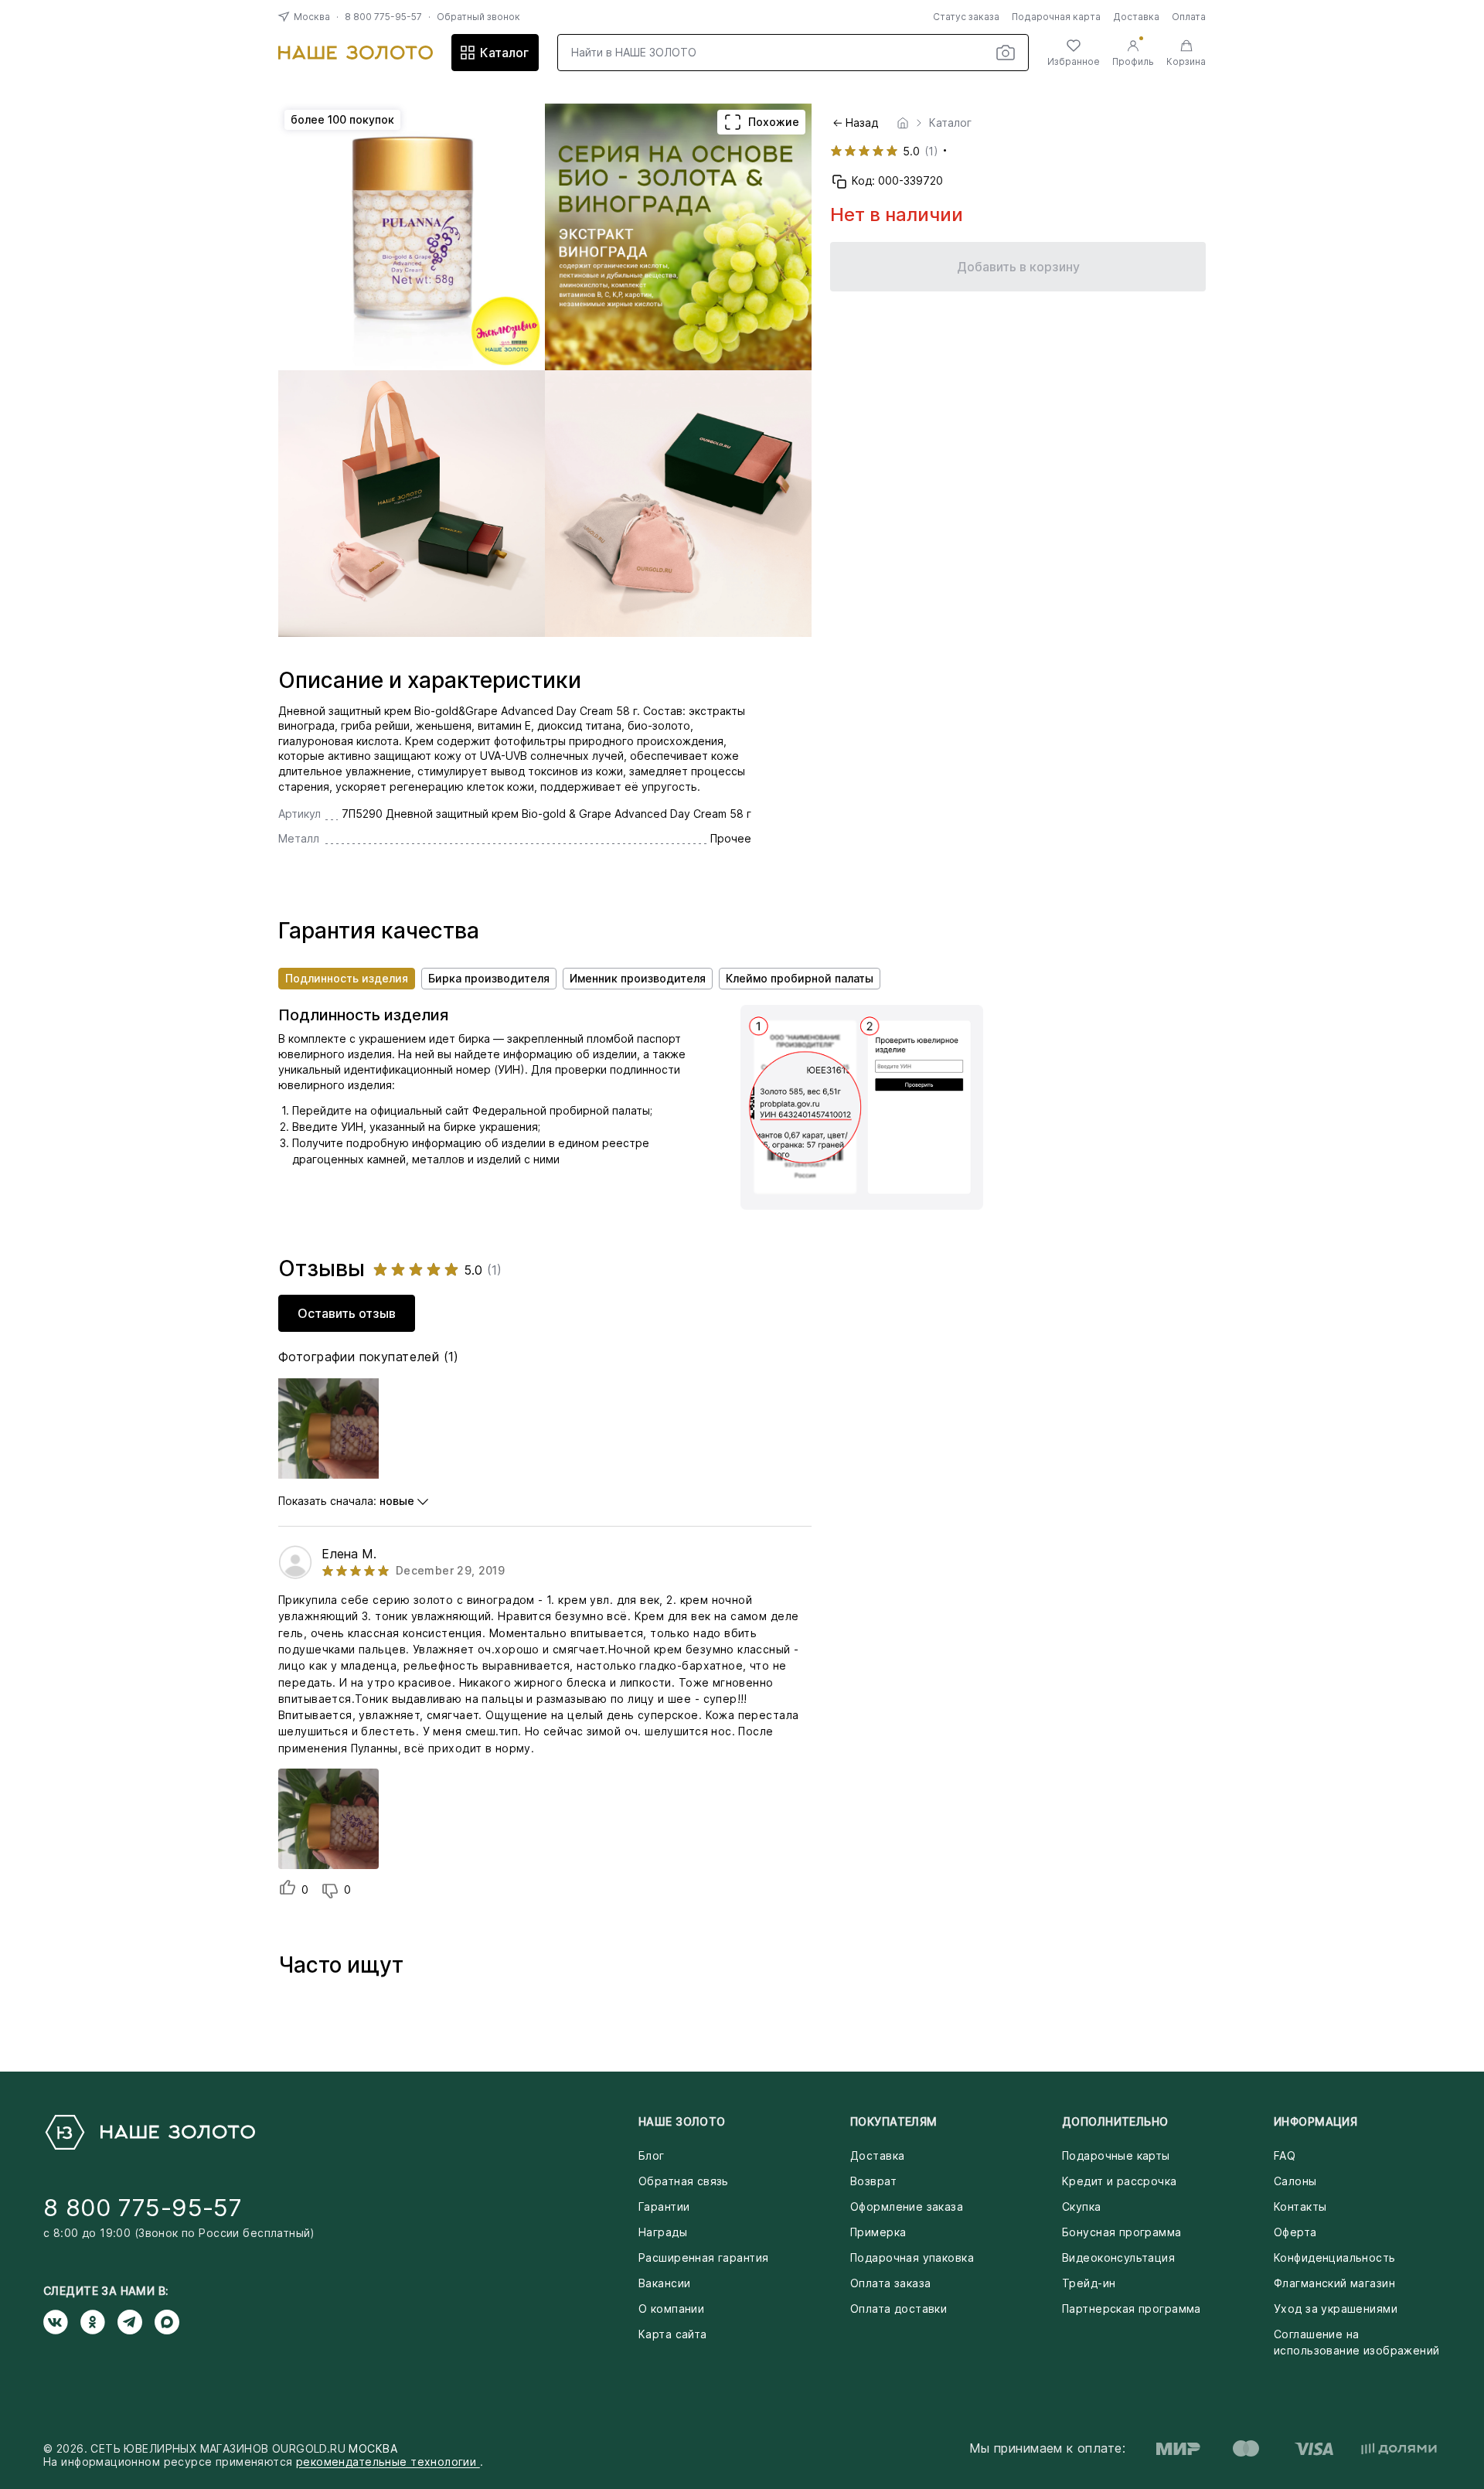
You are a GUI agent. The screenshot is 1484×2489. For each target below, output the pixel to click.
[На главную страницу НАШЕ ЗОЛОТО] (149, 2132)
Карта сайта (673, 2334)
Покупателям (894, 2121)
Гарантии (664, 2206)
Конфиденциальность (1335, 2257)
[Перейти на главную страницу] (356, 53)
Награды (663, 2232)
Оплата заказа (890, 2283)
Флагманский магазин (1334, 2283)
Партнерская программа (1132, 2309)
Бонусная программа (1122, 2232)
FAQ (1285, 2155)
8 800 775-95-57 (383, 17)
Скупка (1082, 2206)
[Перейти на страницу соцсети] (62, 2322)
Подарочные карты (1116, 2155)
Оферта (1295, 2232)
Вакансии (664, 2283)
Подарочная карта (1056, 17)
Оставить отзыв (347, 1313)
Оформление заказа (907, 2206)
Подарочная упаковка (912, 2257)
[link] (903, 123)
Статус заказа (966, 17)
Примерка (878, 2232)
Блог (652, 2155)
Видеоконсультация (1118, 2257)
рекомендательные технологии (388, 2462)
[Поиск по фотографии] (1006, 53)
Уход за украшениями (1336, 2309)
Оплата (1189, 17)
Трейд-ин (1089, 2283)
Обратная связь (684, 2181)
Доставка (1136, 17)
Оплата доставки (899, 2309)
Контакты (1300, 2206)
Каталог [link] (950, 123)
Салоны (1295, 2181)
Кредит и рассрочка (1120, 2181)
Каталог (504, 53)
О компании (671, 2309)
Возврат (873, 2181)
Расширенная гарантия (703, 2257)
